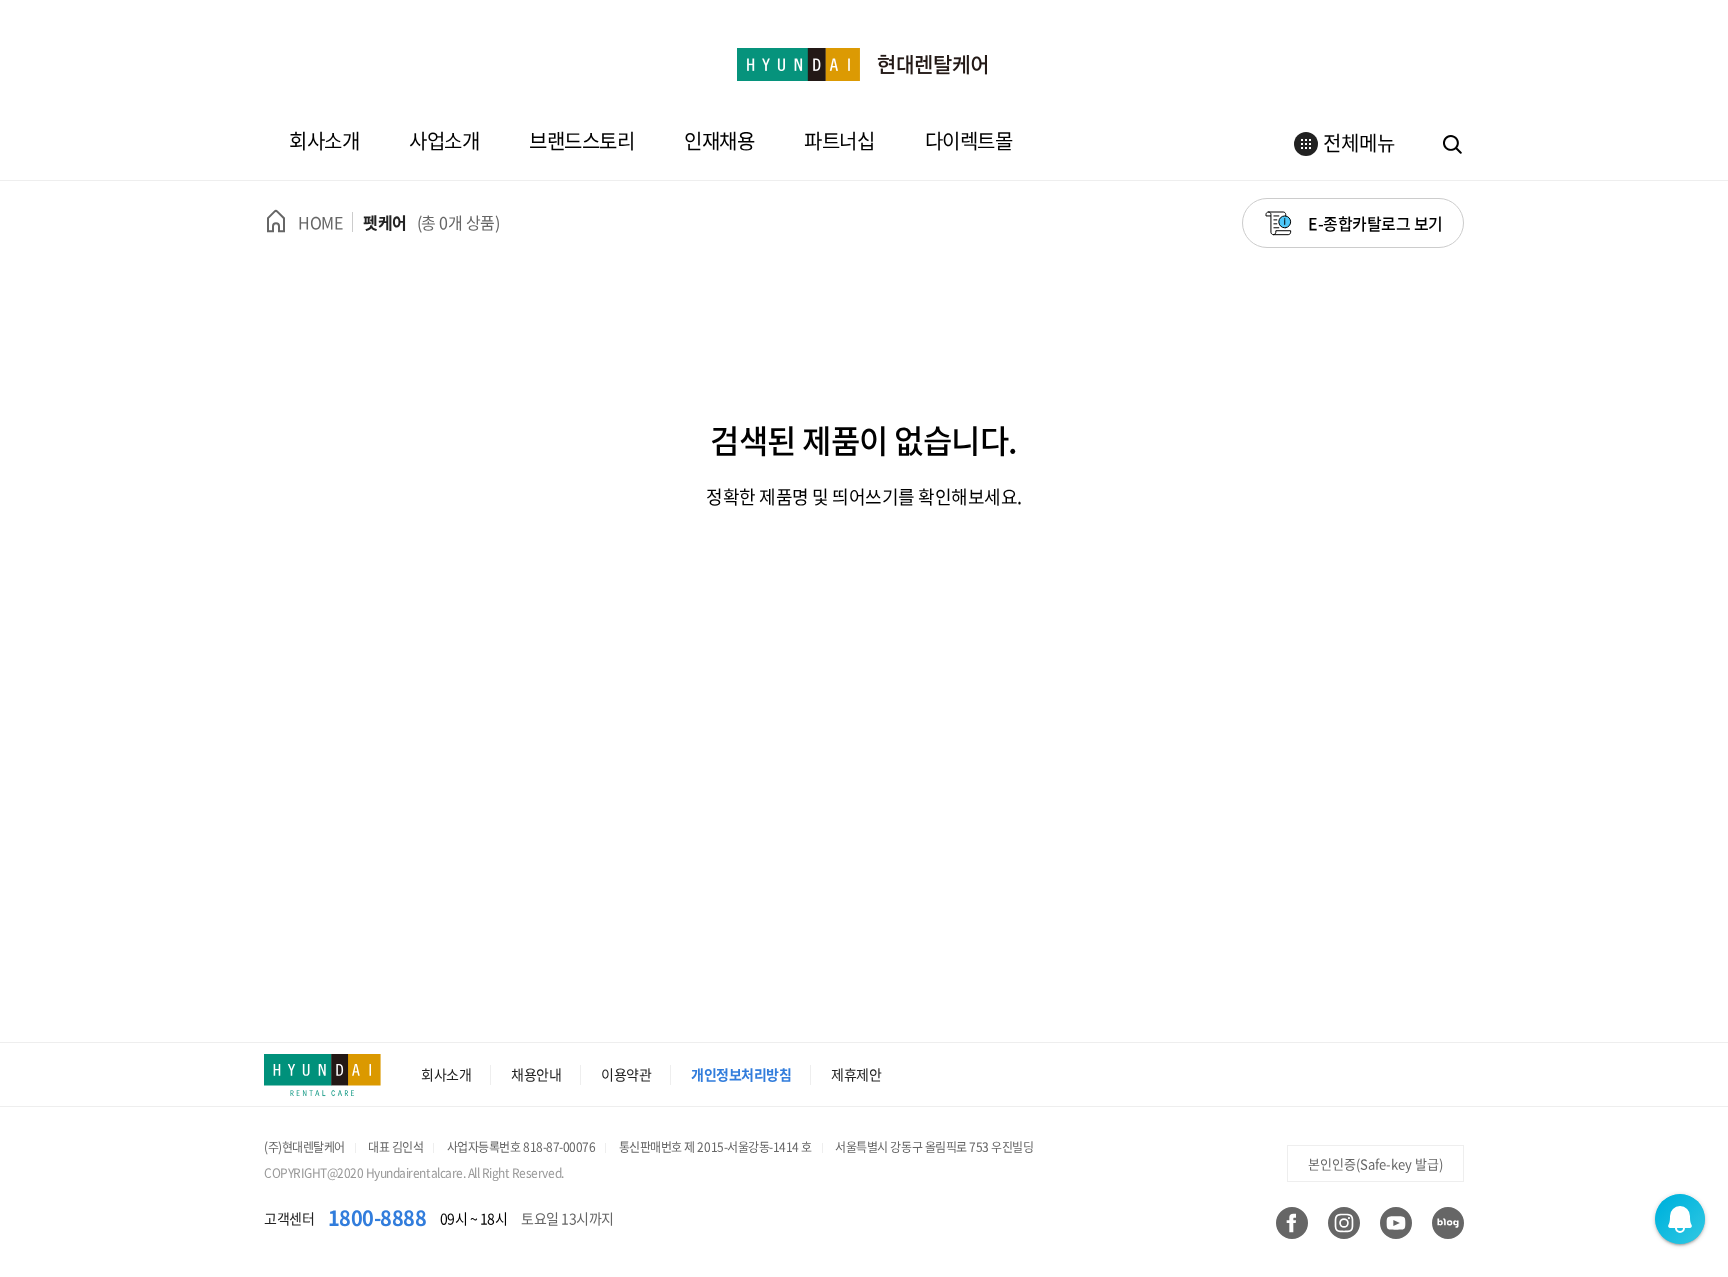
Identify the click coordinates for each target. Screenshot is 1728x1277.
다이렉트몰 (969, 140)
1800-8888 (377, 1217)
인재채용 (719, 140)
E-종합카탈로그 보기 (1375, 223)
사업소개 (444, 140)
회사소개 (324, 140)
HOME (320, 222)
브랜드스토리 (581, 140)
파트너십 (839, 140)
